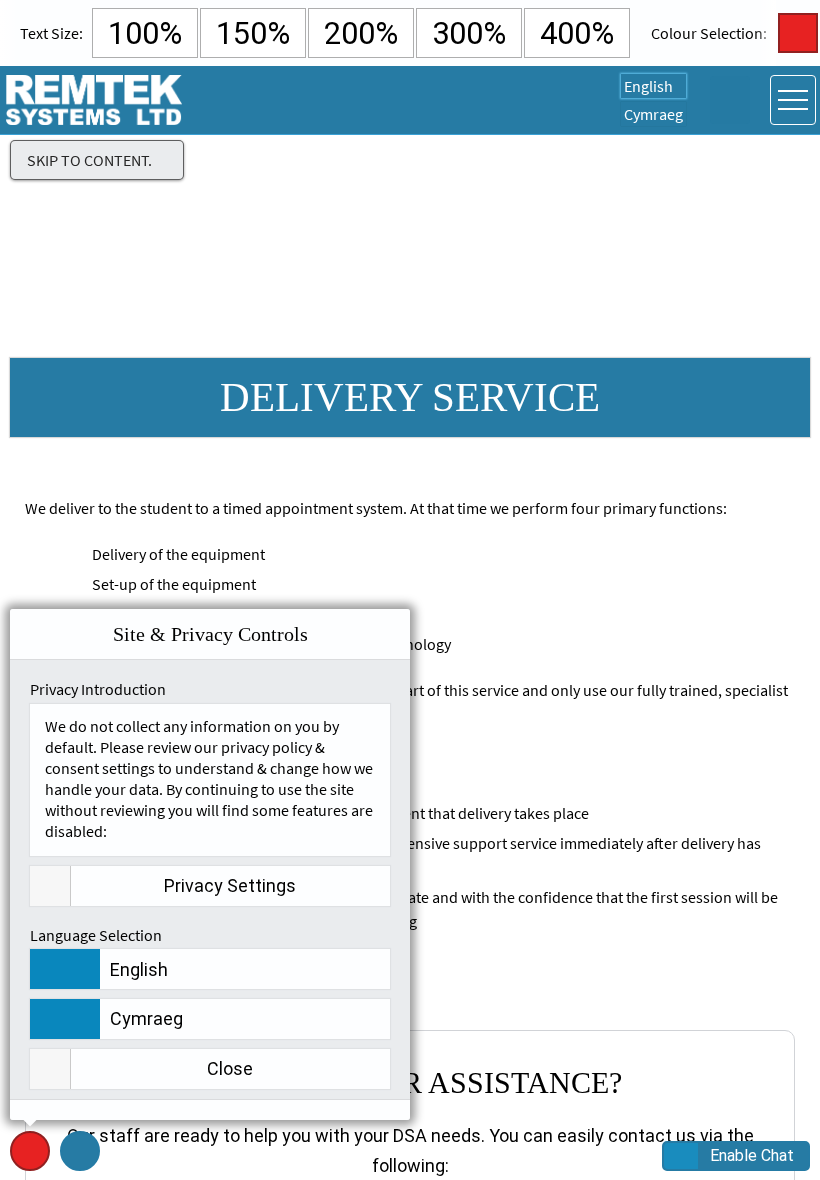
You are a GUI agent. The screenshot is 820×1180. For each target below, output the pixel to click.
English (648, 86)
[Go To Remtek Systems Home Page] (95, 100)
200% (361, 33)
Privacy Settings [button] (230, 885)
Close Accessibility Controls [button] (798, 33)
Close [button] (230, 1068)
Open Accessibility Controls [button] (730, 100)
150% (253, 33)
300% (469, 33)
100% (145, 33)
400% (577, 33)
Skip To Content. (89, 160)
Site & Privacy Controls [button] (30, 1170)
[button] (80, 1151)
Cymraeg (653, 114)
